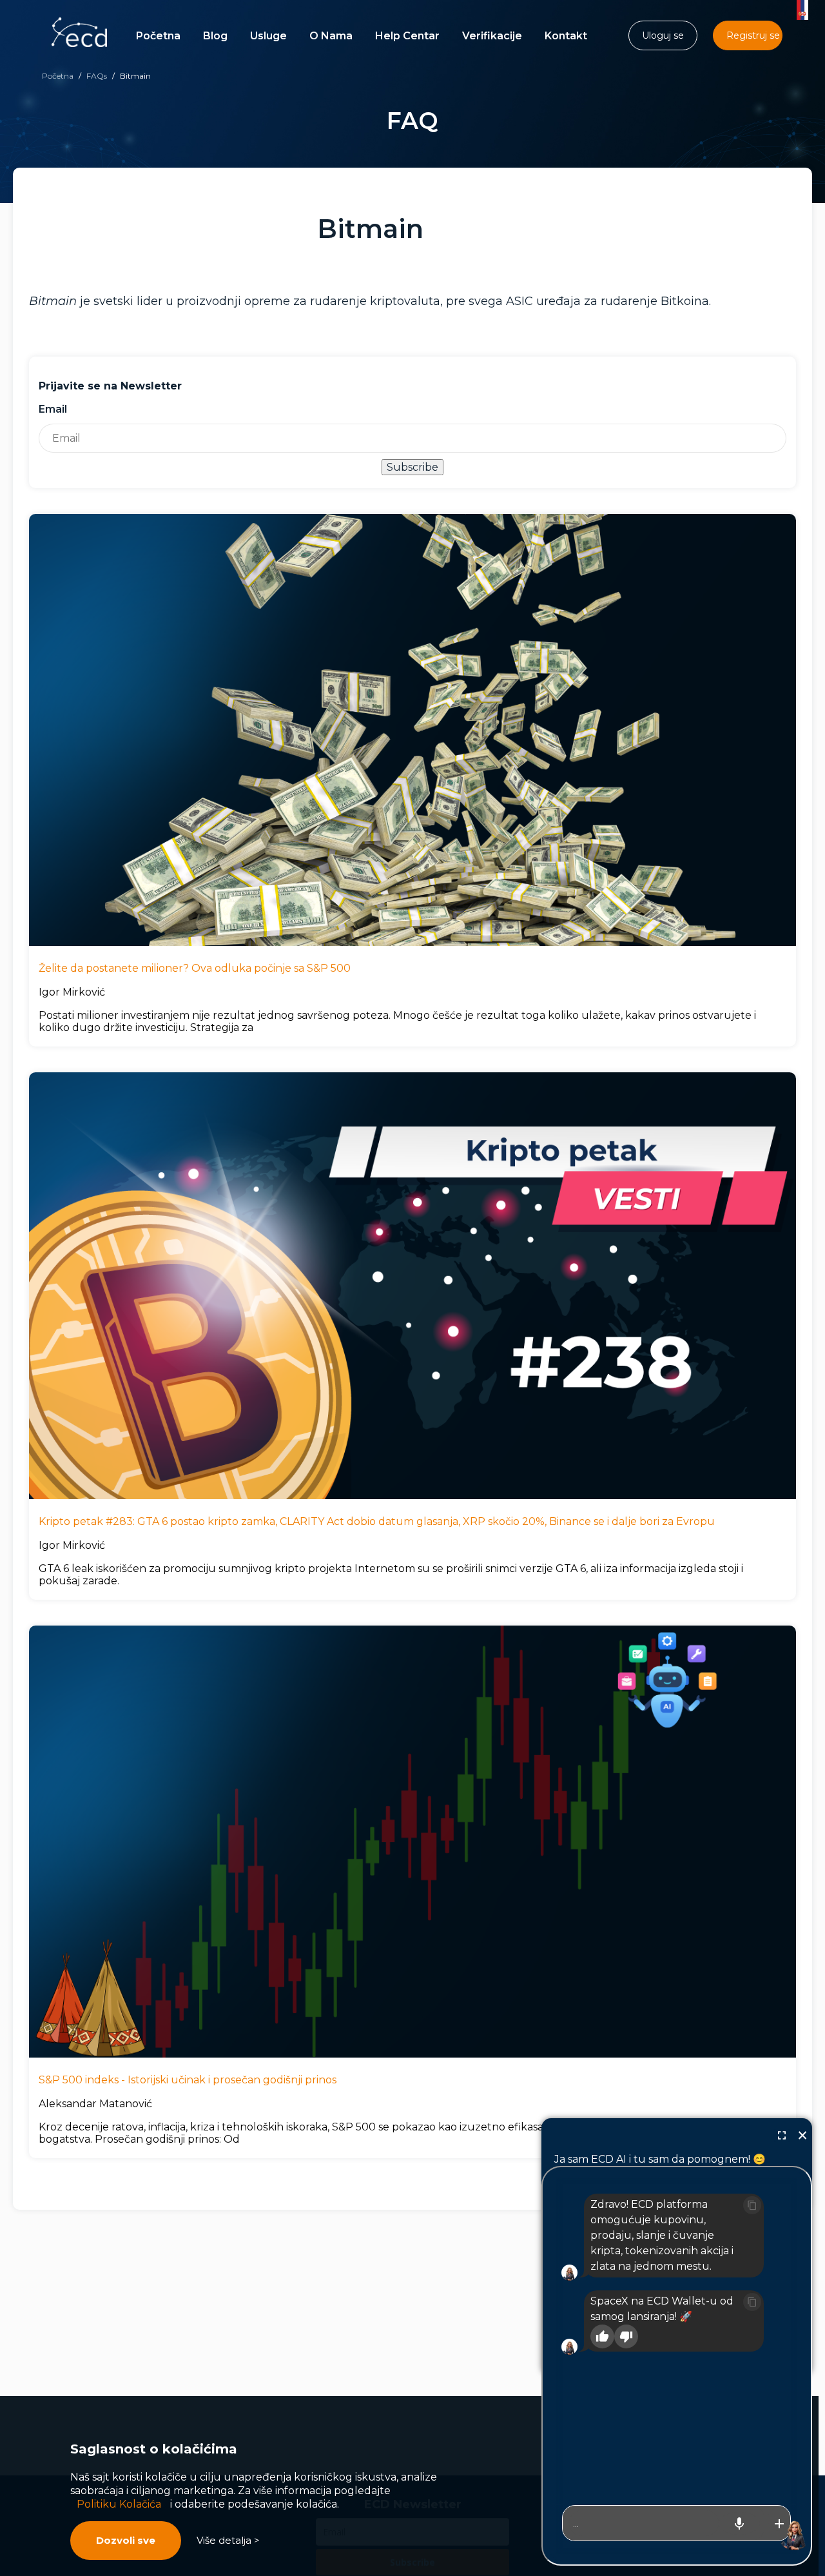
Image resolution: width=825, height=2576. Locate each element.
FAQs (97, 76)
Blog (215, 36)
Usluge (268, 36)
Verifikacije (492, 36)
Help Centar (407, 36)
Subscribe (412, 467)
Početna (158, 36)
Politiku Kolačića (119, 2504)
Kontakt (566, 36)
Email (53, 409)
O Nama (331, 36)
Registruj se (753, 35)
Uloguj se (663, 35)
